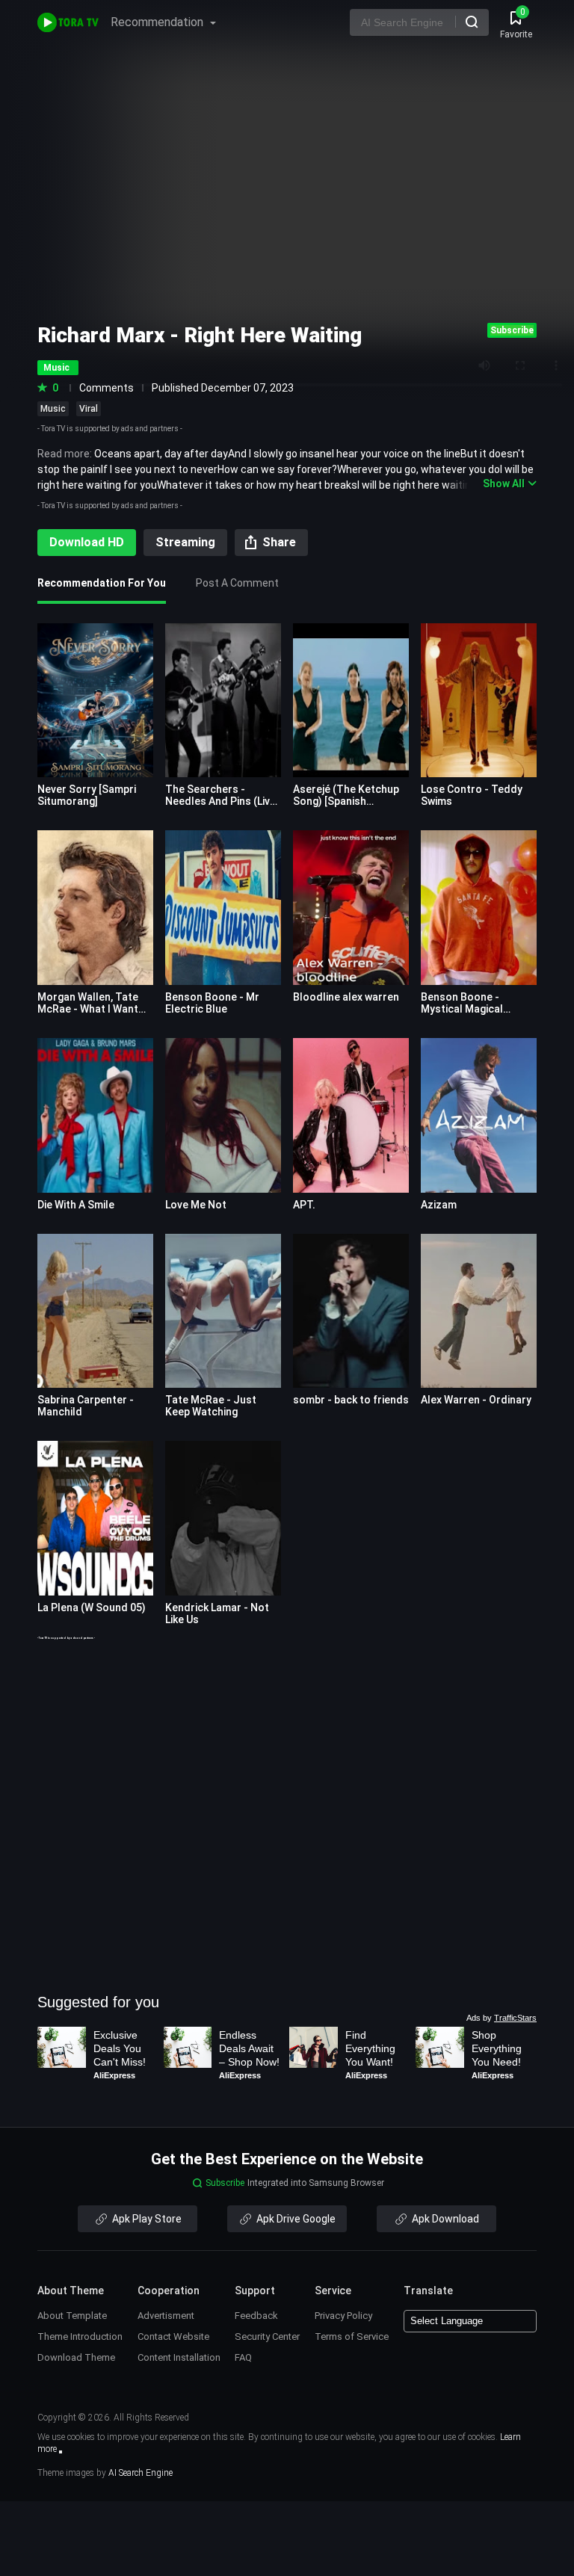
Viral (89, 409)
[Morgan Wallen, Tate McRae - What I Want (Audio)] (95, 908)
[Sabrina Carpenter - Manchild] (95, 1311)
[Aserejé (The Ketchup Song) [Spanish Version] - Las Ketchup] (351, 701)
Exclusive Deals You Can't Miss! (120, 2048)
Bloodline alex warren (346, 997)
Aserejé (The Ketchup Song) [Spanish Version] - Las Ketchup (348, 801)
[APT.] (351, 1115)
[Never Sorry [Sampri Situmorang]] (95, 701)
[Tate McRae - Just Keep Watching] (223, 1311)
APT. (304, 1205)
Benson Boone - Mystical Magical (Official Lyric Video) (469, 1009)
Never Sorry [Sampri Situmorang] (87, 795)
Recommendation (158, 22)
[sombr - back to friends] (351, 1311)
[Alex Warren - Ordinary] (479, 1311)
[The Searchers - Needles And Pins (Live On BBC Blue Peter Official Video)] (223, 701)
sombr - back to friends (351, 1400)
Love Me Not (196, 1205)
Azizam (439, 1205)
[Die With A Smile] (95, 1115)
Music (53, 409)
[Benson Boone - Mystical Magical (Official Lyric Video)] (479, 908)
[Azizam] (479, 1115)
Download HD (87, 542)
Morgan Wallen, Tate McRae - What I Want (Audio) (88, 1009)
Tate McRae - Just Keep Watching (211, 1406)
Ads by (502, 2018)
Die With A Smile (76, 1205)
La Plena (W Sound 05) (92, 1607)
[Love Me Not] (223, 1115)
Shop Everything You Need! (498, 2048)
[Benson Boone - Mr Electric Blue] (223, 908)
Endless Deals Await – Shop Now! (249, 2048)
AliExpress (114, 2075)
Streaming (185, 542)
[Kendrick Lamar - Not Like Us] (223, 1518)
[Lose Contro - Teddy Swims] (479, 701)
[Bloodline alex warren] (351, 908)
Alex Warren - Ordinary (476, 1400)
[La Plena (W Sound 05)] (95, 1518)
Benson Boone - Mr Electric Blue (212, 1003)
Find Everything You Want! (372, 2048)
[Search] (472, 22)
